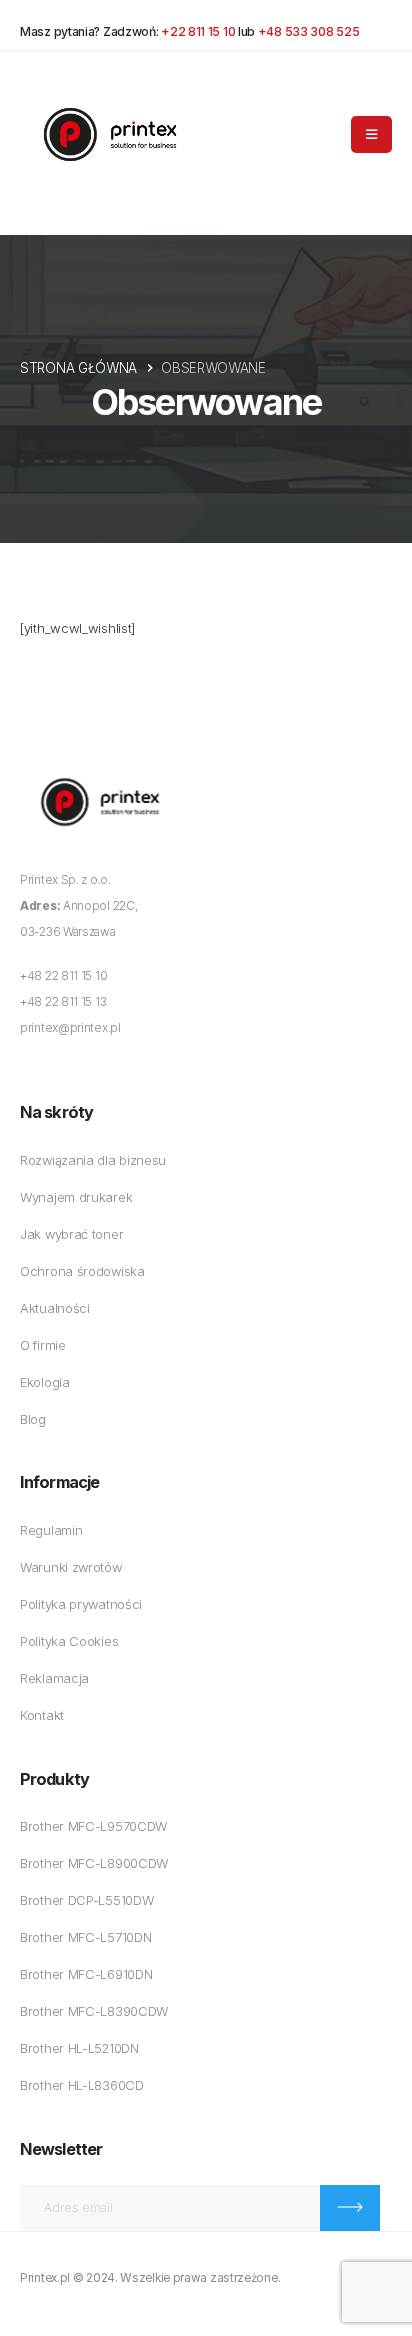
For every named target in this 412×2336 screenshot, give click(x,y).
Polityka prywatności (81, 1604)
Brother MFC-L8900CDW (94, 1863)
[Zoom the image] (100, 769)
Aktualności (55, 1308)
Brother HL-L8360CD (82, 2085)
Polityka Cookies (69, 1641)
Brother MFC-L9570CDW (93, 1826)
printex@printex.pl (70, 1028)
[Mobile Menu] (371, 134)
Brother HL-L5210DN (79, 2048)
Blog (33, 1419)
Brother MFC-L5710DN (85, 1937)
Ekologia (45, 1382)
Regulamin (51, 1530)
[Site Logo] (110, 134)
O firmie (43, 1345)
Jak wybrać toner (71, 1234)
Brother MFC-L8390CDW (94, 2011)
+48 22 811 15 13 (63, 1002)
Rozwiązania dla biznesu (93, 1160)
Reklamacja (54, 1678)
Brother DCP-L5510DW (86, 1900)
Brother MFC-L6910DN (86, 1974)
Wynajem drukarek (76, 1197)
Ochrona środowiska (82, 1271)
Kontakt (42, 1715)
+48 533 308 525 (309, 31)
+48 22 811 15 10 (63, 976)
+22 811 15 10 (198, 31)
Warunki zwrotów (71, 1567)
